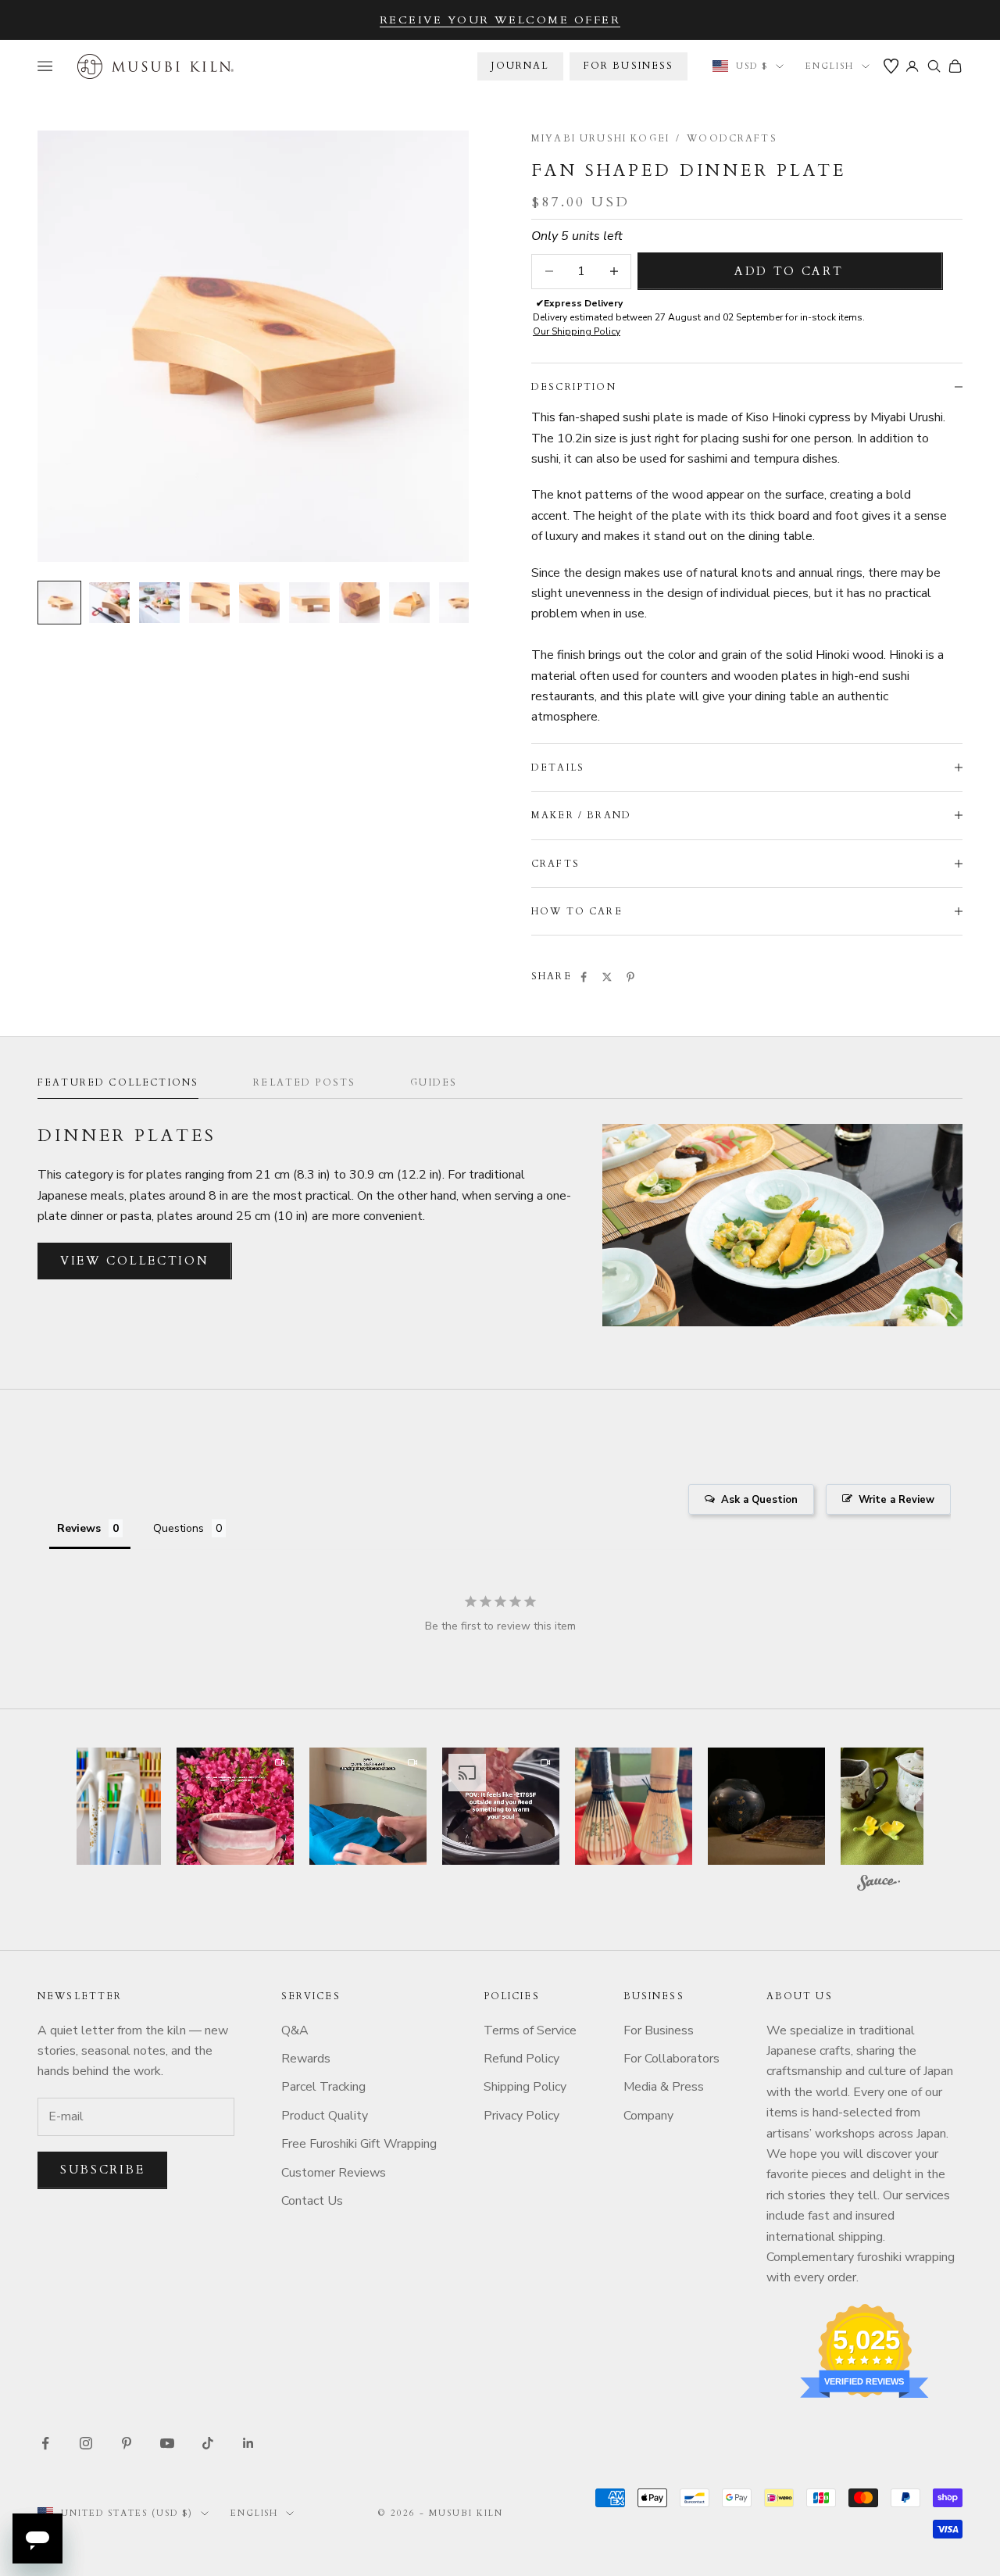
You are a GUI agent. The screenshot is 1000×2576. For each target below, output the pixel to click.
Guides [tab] (434, 1082)
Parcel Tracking (323, 2087)
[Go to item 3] (159, 603)
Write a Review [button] (896, 1500)
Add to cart (789, 271)
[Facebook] (584, 977)
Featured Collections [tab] (118, 1082)
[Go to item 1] (59, 603)
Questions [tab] (179, 1528)
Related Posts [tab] (304, 1082)
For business (629, 66)
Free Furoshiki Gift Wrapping (359, 2144)
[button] (102, 1806)
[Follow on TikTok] (208, 2443)
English (830, 66)
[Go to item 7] (359, 603)
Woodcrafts (732, 138)
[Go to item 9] (459, 603)
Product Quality (325, 2116)
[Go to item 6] (309, 603)
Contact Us (312, 2201)
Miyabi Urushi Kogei (600, 138)
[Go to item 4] (209, 603)
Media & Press (664, 2087)
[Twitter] (607, 977)
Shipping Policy (525, 2087)
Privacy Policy (521, 2116)
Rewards (306, 2059)
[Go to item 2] (109, 603)
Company (648, 2116)
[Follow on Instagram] (86, 2443)
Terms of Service (530, 2030)
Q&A (295, 2030)
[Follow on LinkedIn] (248, 2443)
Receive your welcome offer (500, 20)
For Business (659, 2030)
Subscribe (102, 2170)
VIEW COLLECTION (135, 1261)
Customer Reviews (334, 2173)
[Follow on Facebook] (45, 2443)
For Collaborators (671, 2059)
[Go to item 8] (409, 603)
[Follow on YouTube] (167, 2443)
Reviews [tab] (79, 1528)
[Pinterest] (630, 977)
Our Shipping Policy (577, 331)
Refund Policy (521, 2059)
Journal (520, 66)
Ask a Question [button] (759, 1500)
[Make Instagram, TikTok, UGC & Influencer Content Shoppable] (879, 1885)
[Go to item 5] (259, 603)
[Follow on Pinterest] (127, 2443)
